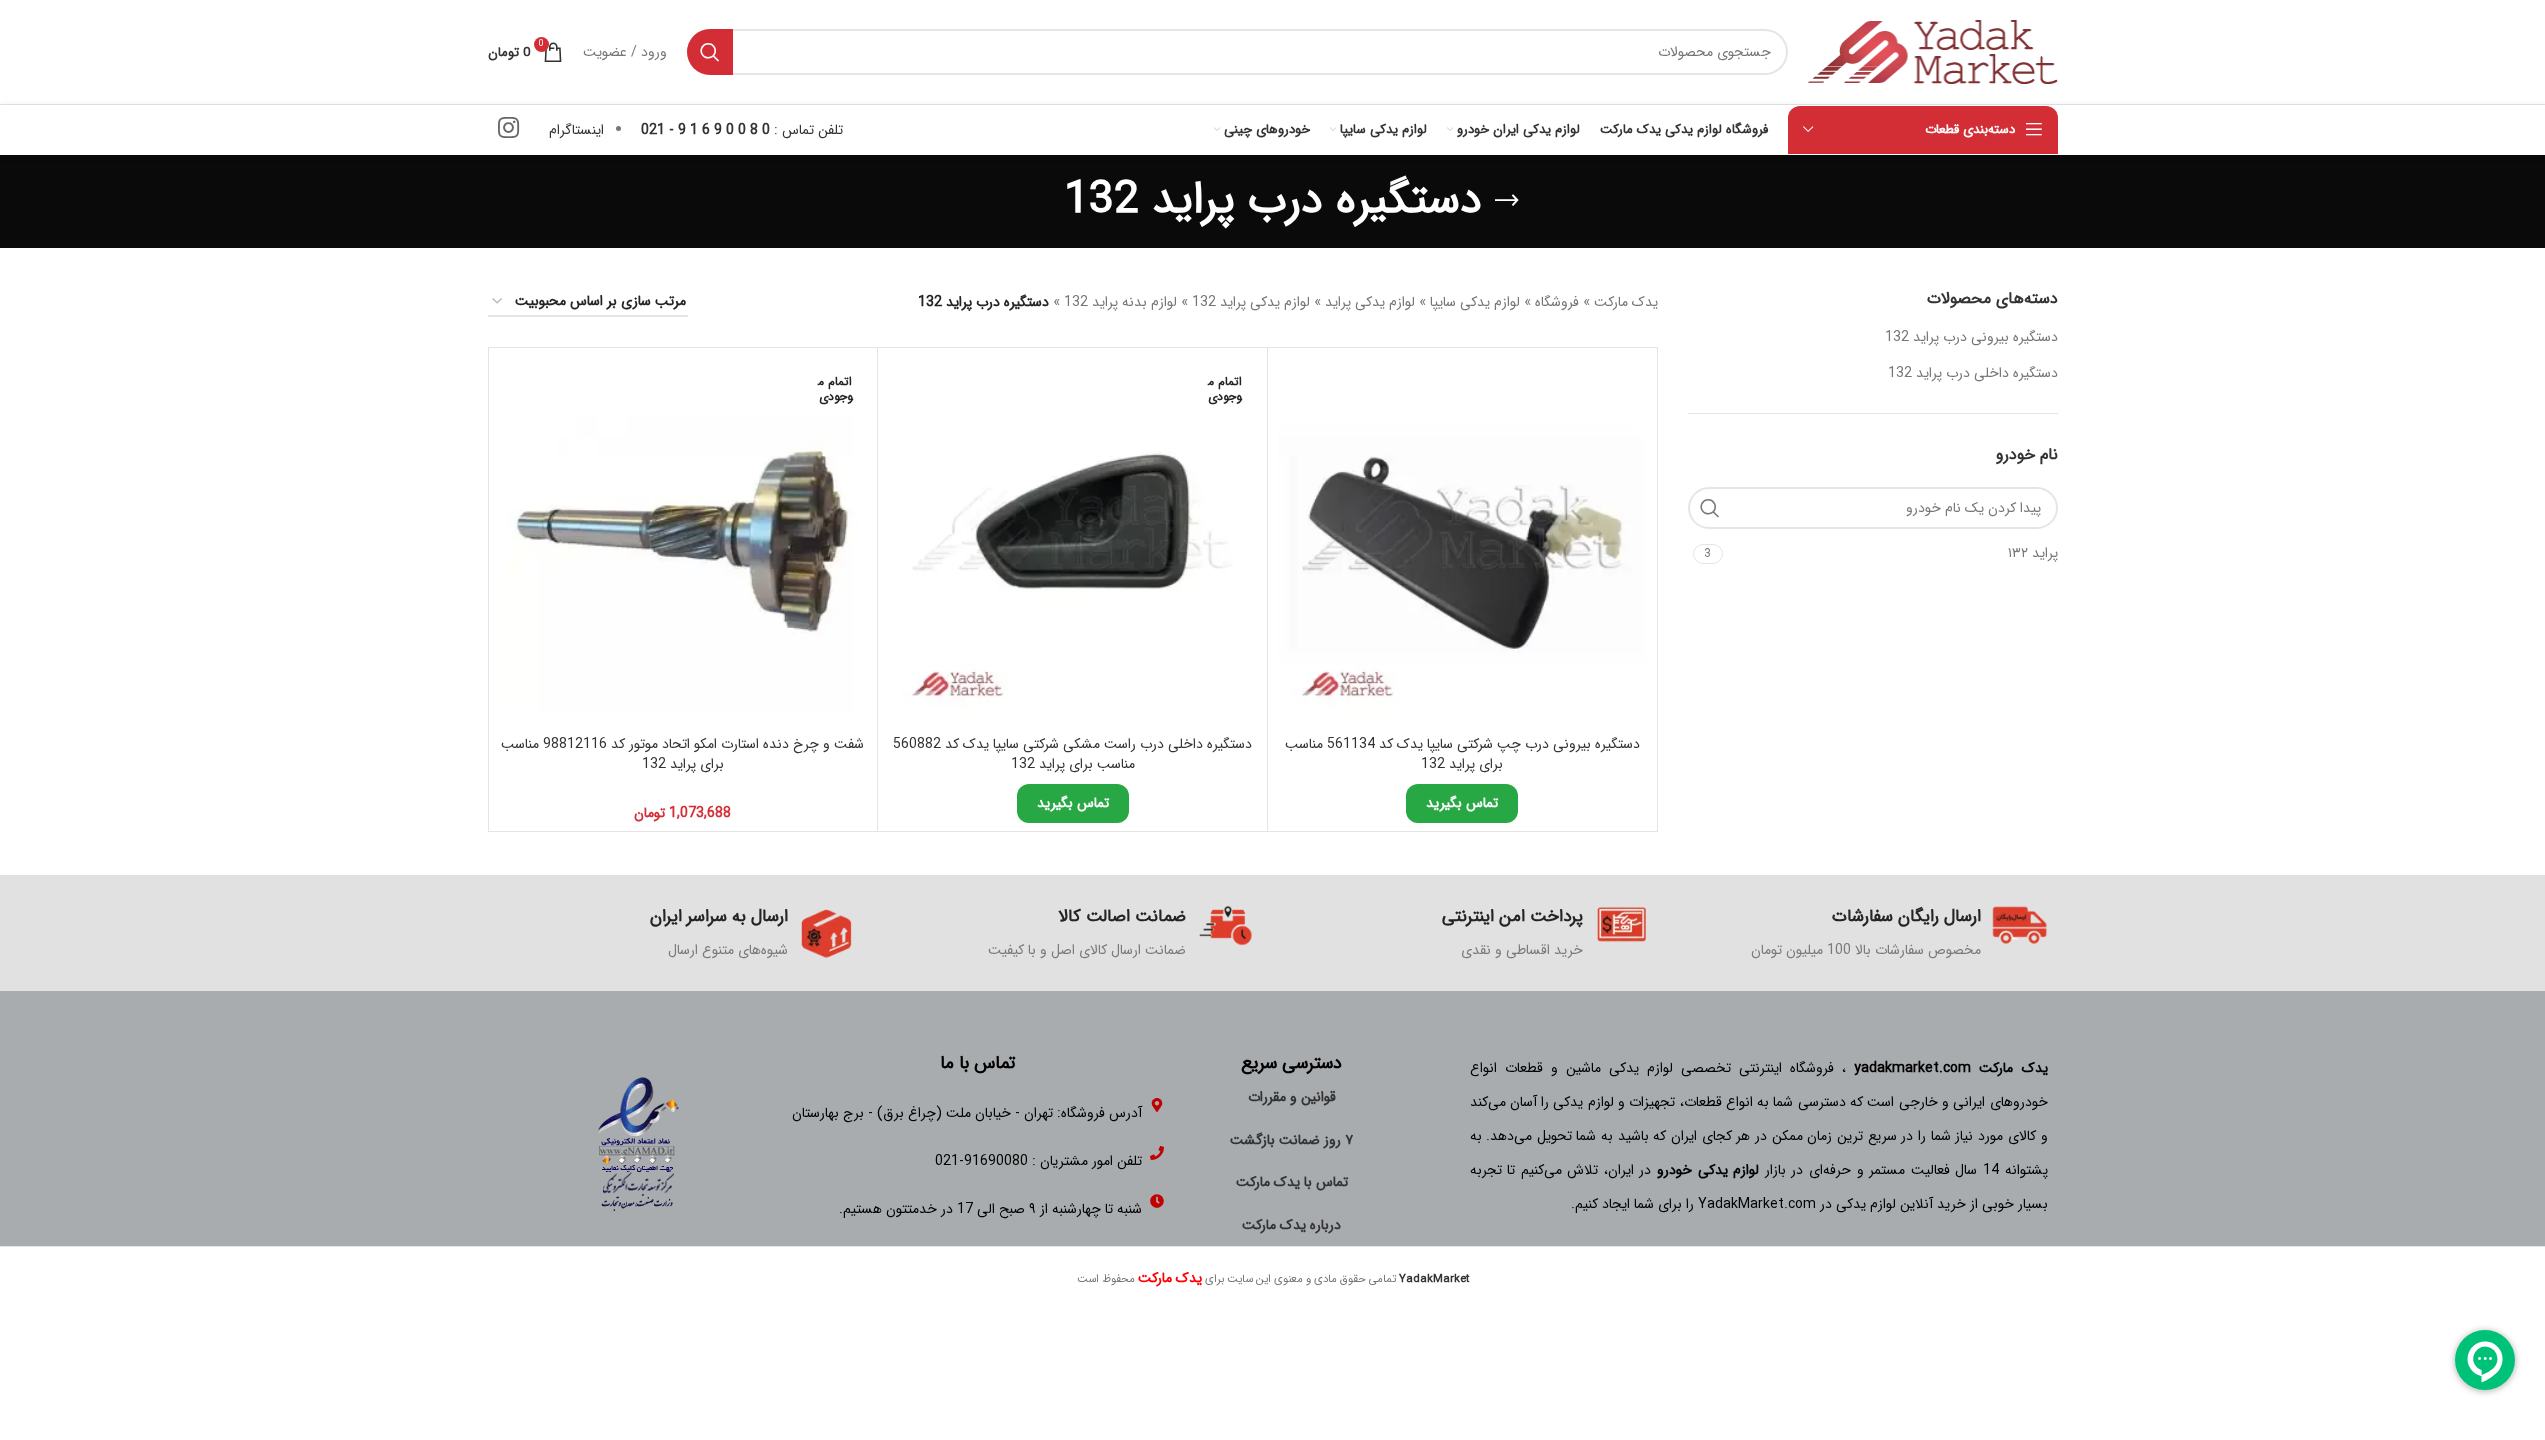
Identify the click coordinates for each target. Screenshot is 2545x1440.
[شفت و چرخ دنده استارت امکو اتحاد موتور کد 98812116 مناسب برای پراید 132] (683, 542)
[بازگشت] (1507, 201)
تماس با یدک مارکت (1292, 1182)
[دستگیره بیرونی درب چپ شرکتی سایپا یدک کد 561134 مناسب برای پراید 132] (1462, 542)
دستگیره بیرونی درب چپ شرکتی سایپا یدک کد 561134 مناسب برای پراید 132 (1462, 754)
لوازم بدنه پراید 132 (1120, 302)
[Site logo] (1933, 51)
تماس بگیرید (1462, 803)
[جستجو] (710, 52)
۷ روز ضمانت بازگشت (1291, 1140)
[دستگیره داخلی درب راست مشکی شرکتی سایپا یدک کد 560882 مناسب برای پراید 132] (1072, 542)
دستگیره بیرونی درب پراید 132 (1971, 337)
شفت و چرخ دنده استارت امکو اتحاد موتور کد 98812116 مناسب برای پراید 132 (682, 754)
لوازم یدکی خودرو (1708, 1170)
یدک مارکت (1626, 302)
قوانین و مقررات (1292, 1097)
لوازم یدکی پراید (1370, 302)
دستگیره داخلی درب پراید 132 (1973, 373)
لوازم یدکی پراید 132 (1251, 302)
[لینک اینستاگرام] (508, 130)
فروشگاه (1557, 302)
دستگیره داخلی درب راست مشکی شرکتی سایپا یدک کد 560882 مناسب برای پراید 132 (1072, 754)
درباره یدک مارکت (1291, 1225)
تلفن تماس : (742, 130)
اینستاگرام (576, 130)
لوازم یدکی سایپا (1475, 302)
